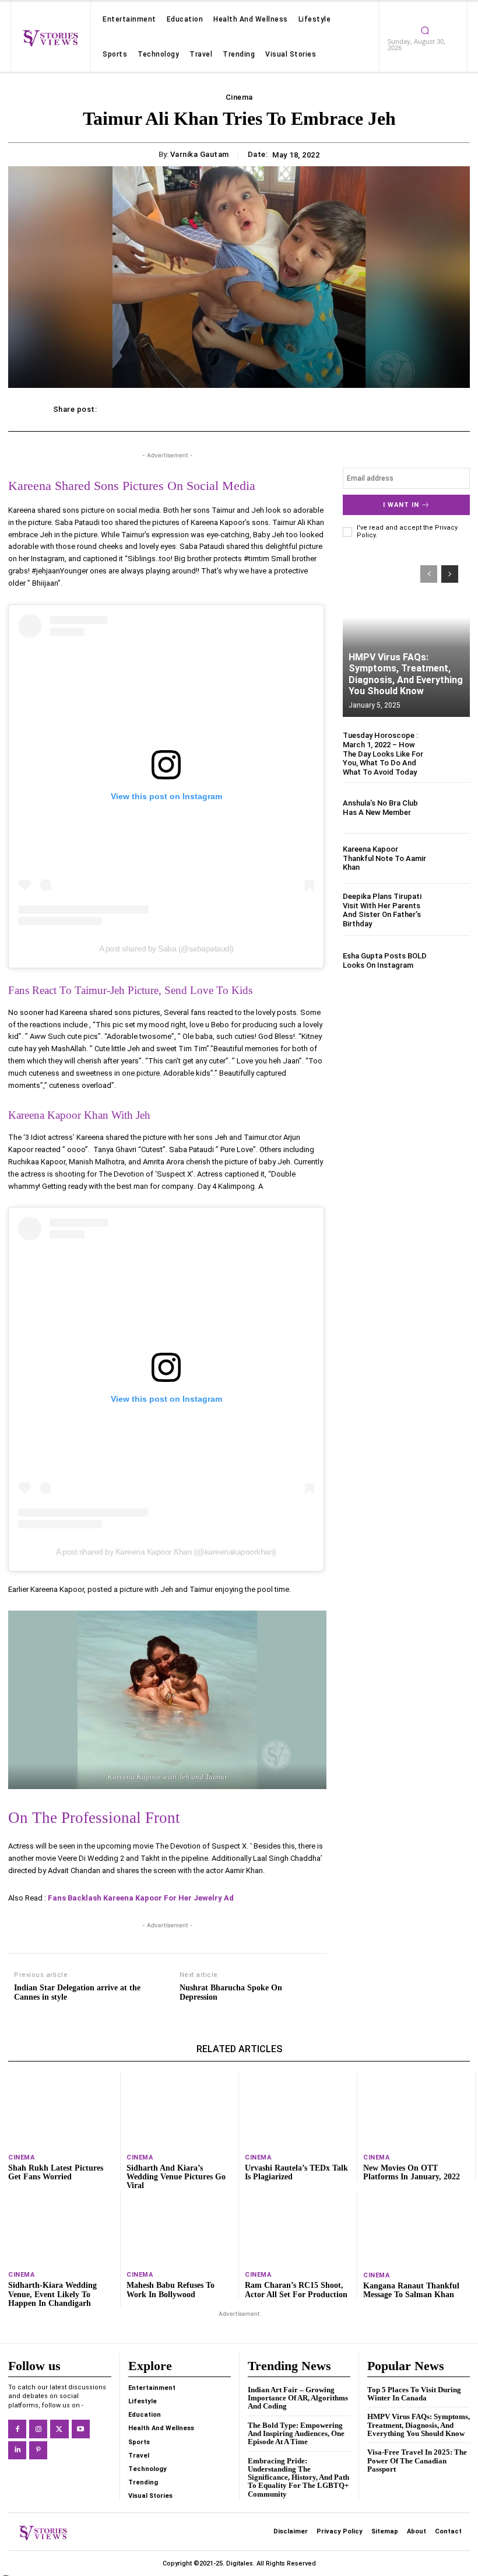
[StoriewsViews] (50, 38)
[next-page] (450, 574)
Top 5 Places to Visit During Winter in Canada (414, 2394)
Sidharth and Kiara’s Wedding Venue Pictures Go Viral (176, 2177)
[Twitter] (59, 2429)
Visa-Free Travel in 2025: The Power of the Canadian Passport (417, 2460)
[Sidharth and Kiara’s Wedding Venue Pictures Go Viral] (180, 2110)
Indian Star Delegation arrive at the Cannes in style (77, 1993)
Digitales (240, 2563)
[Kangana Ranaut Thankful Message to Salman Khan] (417, 2228)
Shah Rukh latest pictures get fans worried (56, 2172)
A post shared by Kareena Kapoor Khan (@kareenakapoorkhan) (166, 1552)
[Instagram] (38, 2429)
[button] (425, 30)
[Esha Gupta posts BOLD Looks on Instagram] (451, 960)
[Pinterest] (38, 2450)
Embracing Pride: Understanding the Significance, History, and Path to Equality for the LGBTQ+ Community (298, 2477)
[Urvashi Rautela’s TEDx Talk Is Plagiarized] (298, 2110)
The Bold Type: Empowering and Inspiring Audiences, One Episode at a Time (296, 2434)
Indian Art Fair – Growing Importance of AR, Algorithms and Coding (298, 2398)
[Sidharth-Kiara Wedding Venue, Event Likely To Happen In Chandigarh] (61, 2227)
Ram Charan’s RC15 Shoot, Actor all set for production (296, 2290)
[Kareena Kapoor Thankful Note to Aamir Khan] (451, 858)
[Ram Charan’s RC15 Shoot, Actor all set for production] (298, 2227)
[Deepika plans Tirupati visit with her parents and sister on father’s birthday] (451, 910)
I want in (401, 505)
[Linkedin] (17, 2450)
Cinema (239, 97)
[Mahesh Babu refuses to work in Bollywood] (180, 2227)
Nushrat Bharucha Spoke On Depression (231, 1993)
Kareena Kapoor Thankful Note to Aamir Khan (384, 858)
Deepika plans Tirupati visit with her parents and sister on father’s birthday (382, 910)
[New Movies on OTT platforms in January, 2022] (416, 2110)
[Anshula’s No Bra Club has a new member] (451, 808)
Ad (229, 1898)
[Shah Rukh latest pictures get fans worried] (61, 2110)
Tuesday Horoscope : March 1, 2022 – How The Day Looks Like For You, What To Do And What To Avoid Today (383, 753)
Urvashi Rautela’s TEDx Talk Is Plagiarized (296, 2172)
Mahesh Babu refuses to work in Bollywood (171, 2290)
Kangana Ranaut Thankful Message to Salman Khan (411, 2290)
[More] (413, 409)
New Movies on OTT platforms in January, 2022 (412, 2172)
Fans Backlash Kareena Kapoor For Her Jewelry (135, 1898)
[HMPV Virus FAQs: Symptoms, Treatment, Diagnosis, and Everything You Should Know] (406, 635)
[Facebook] (17, 2429)
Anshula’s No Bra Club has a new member (380, 808)
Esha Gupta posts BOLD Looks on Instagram (385, 960)
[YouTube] (81, 2429)
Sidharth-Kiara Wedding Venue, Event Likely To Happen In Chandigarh (52, 2294)
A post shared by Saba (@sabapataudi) (166, 949)
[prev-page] (429, 574)
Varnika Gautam (200, 154)
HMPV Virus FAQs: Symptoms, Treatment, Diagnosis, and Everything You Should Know (406, 674)
